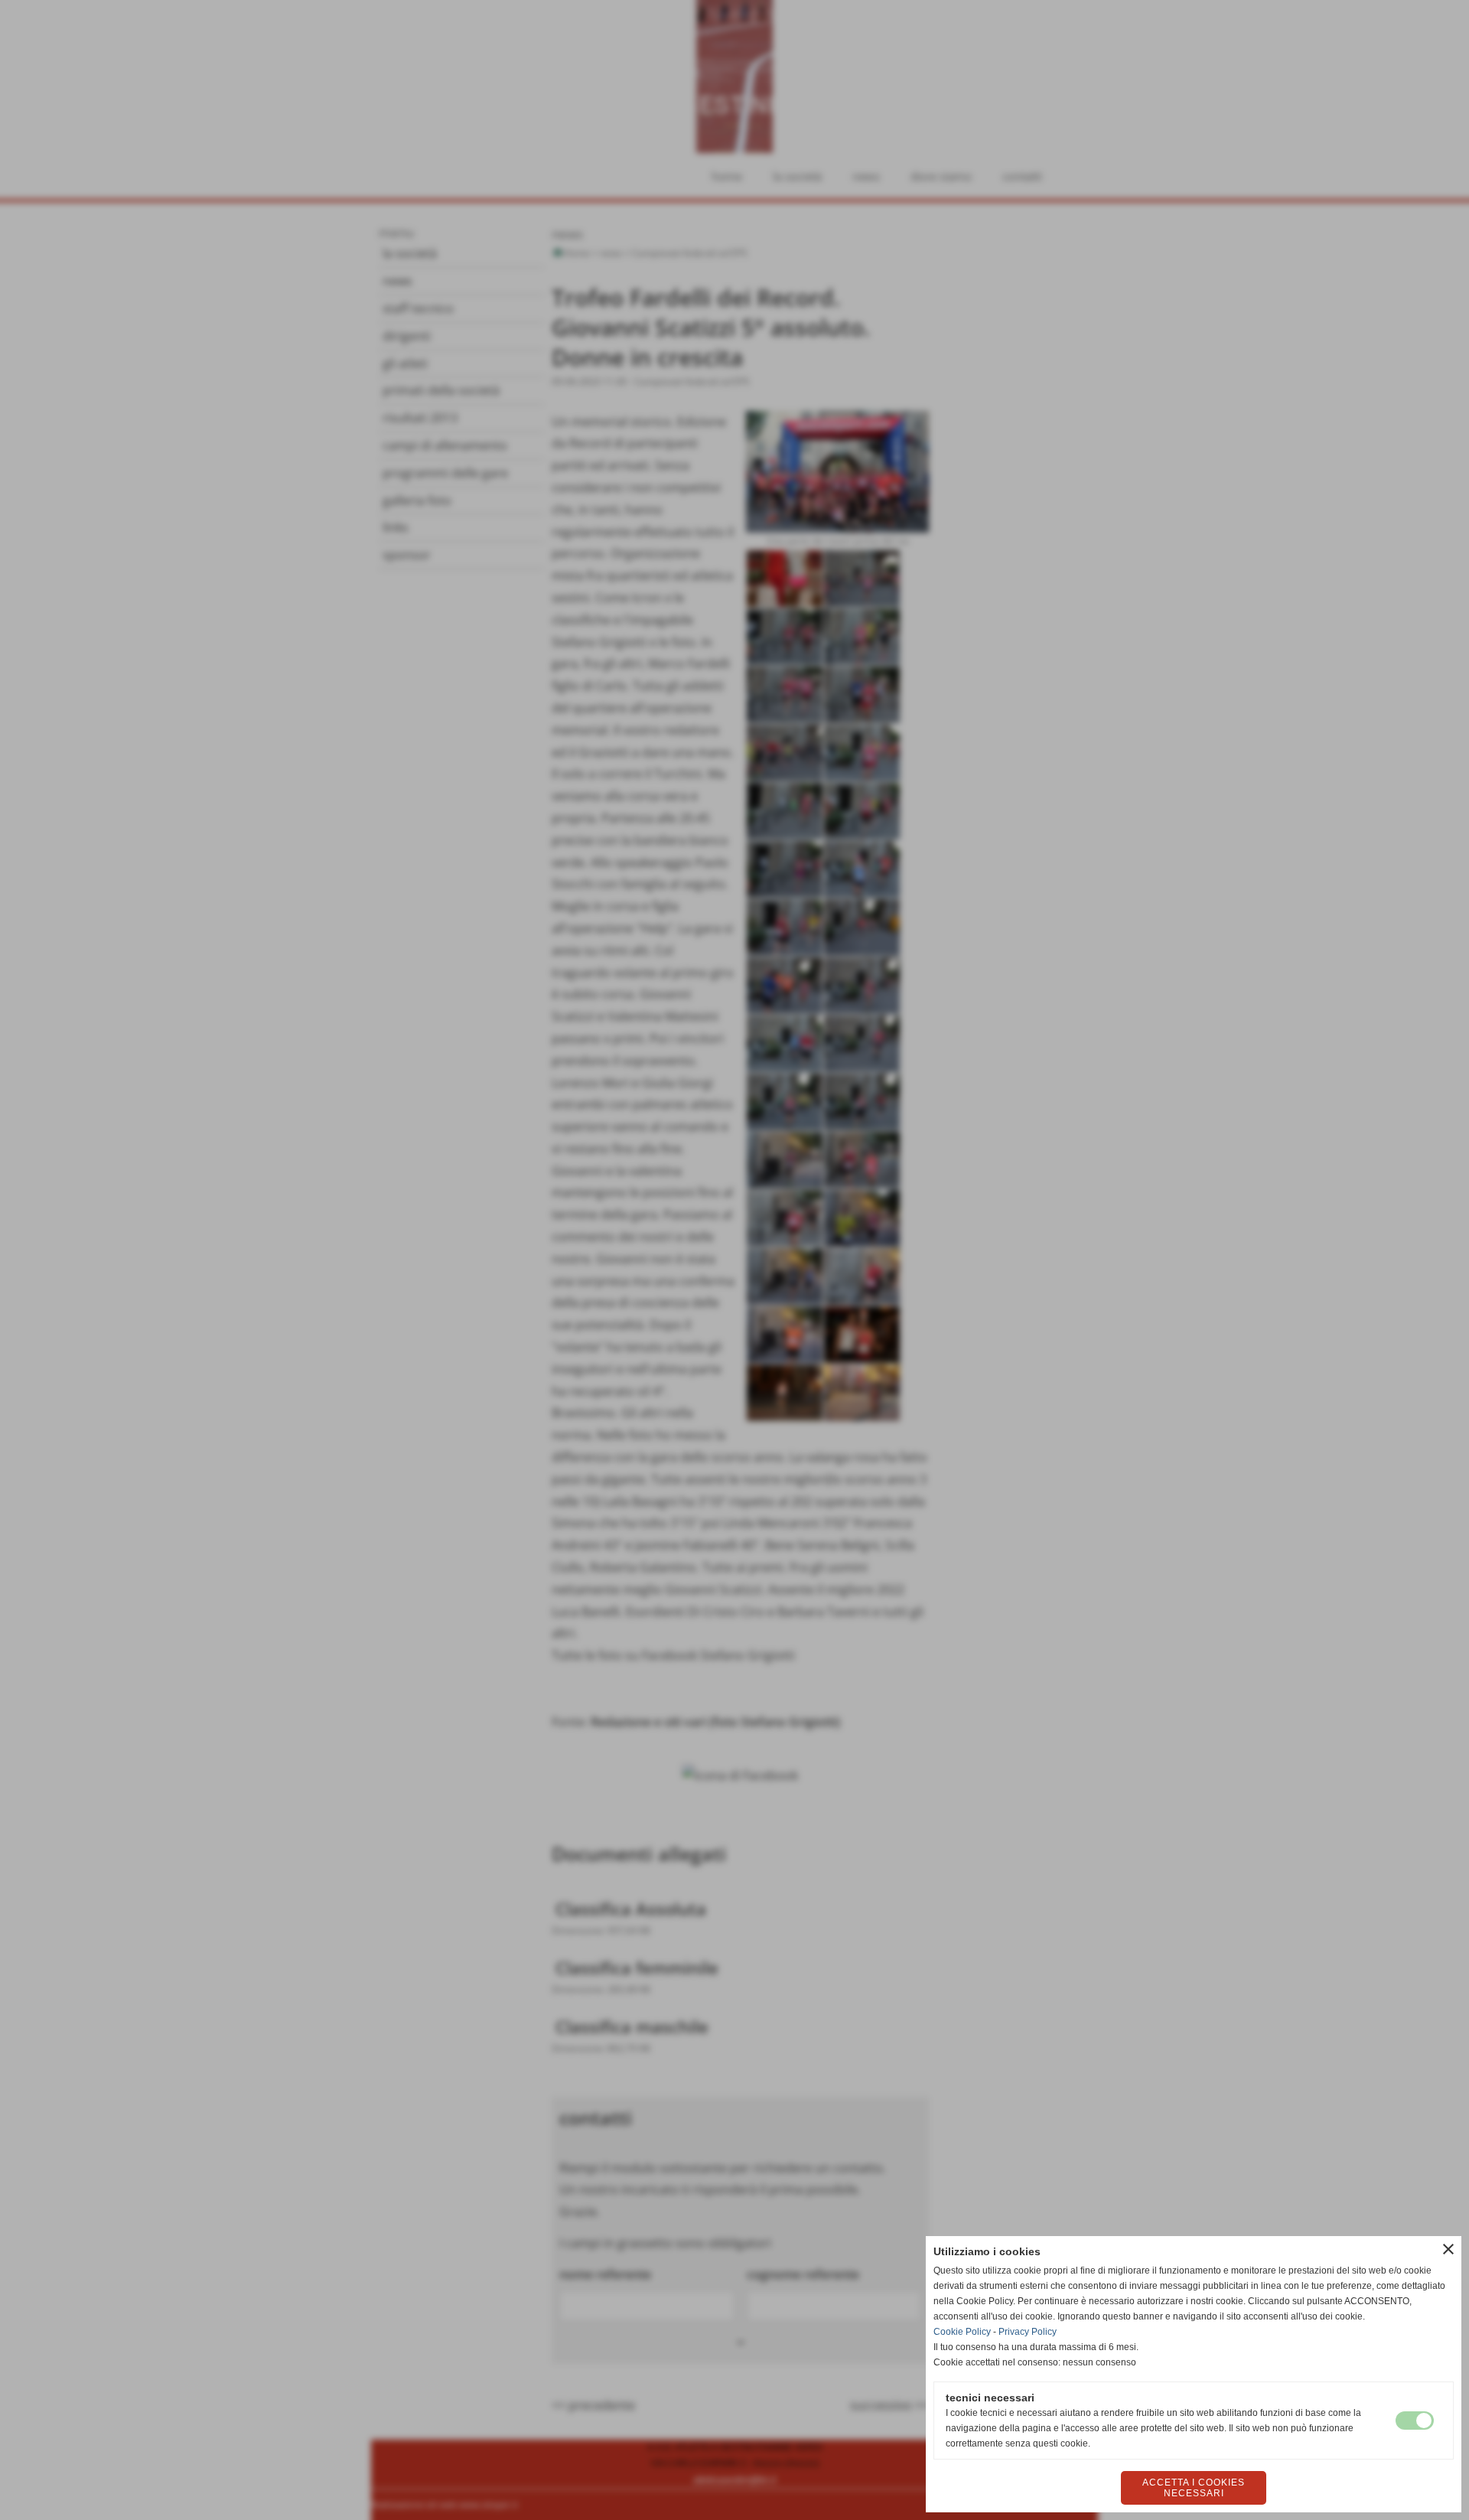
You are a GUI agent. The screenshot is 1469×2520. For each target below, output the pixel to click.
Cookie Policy (962, 2332)
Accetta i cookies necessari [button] (1194, 2488)
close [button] (1448, 2249)
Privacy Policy (1028, 2332)
